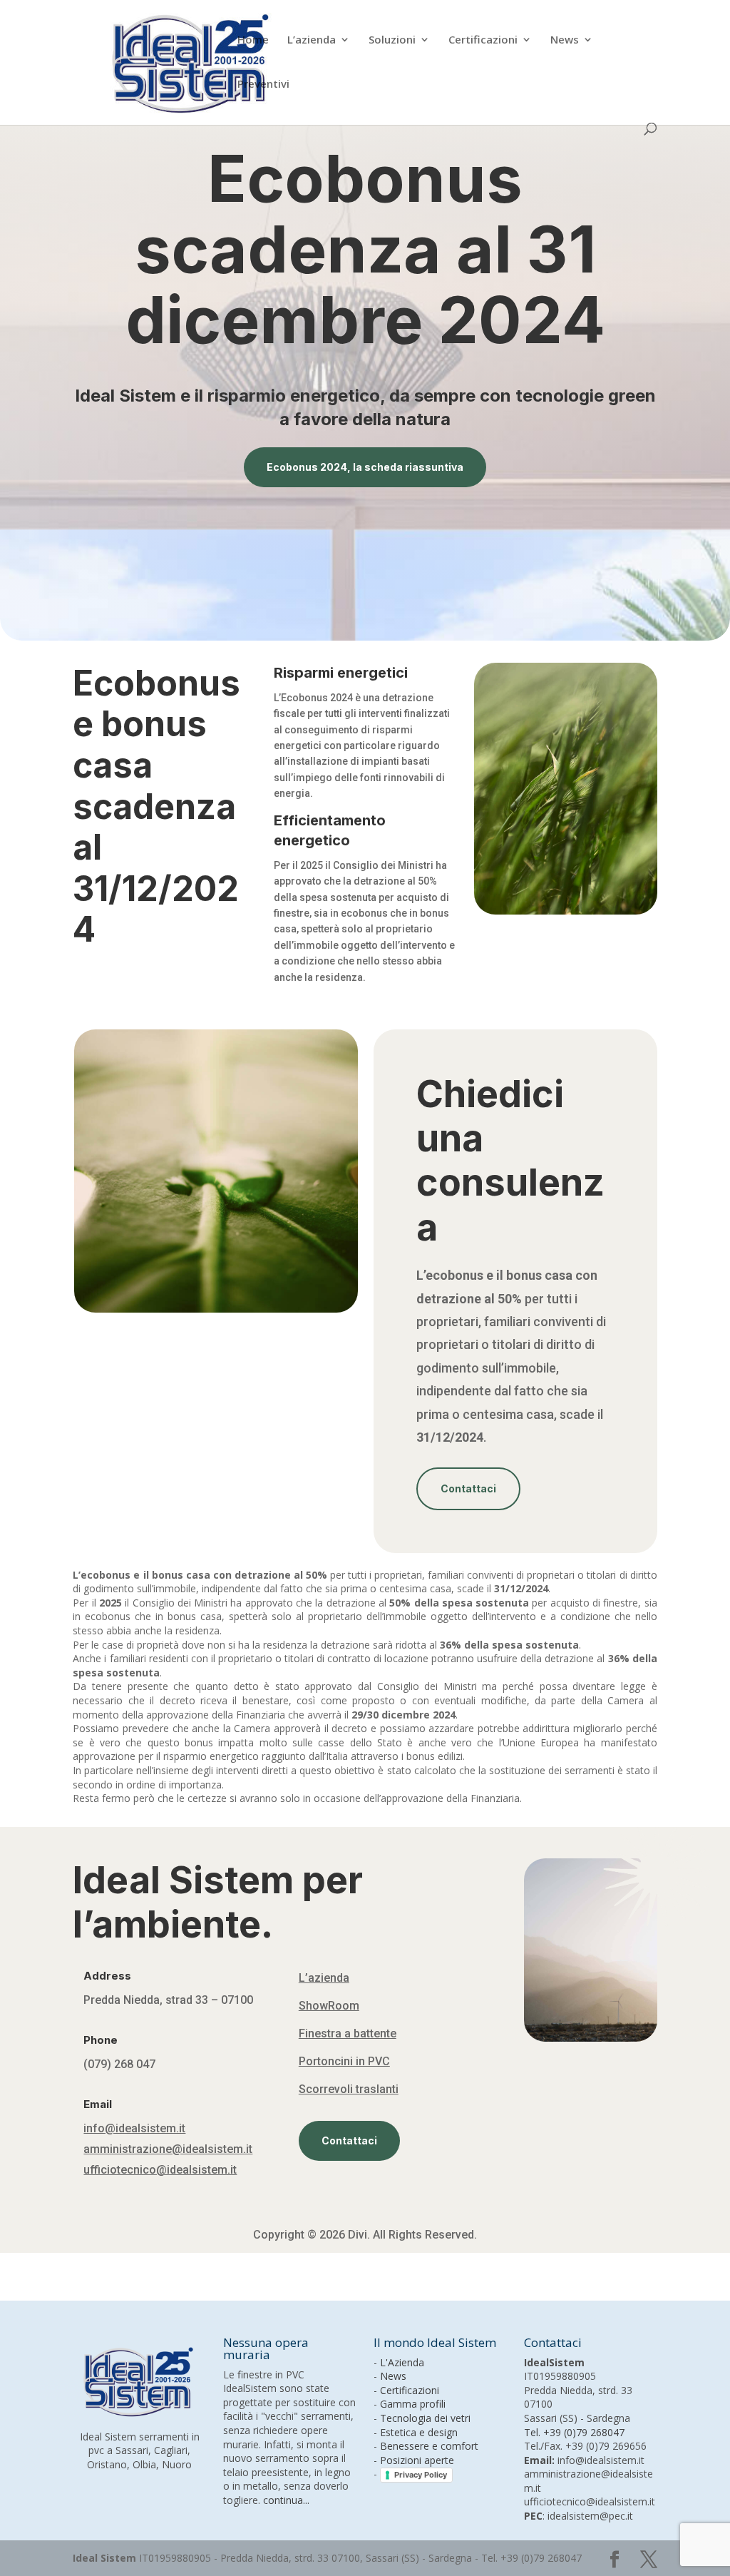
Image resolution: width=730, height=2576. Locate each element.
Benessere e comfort (429, 2446)
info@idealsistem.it (134, 2128)
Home (253, 40)
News (565, 40)
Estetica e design (419, 2432)
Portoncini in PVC (344, 2061)
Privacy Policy (421, 2475)
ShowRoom (329, 2006)
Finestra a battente (348, 2033)
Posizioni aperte (417, 2460)
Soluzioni (392, 40)
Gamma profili (413, 2404)
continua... (286, 2500)
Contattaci (468, 1488)
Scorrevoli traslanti (349, 2089)
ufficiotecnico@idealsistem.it (160, 2170)
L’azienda (312, 40)
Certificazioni (483, 40)
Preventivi (263, 85)
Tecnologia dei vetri (425, 2418)
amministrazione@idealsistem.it (168, 2149)
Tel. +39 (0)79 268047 (574, 2432)
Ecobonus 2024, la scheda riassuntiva (365, 467)
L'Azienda (402, 2362)
